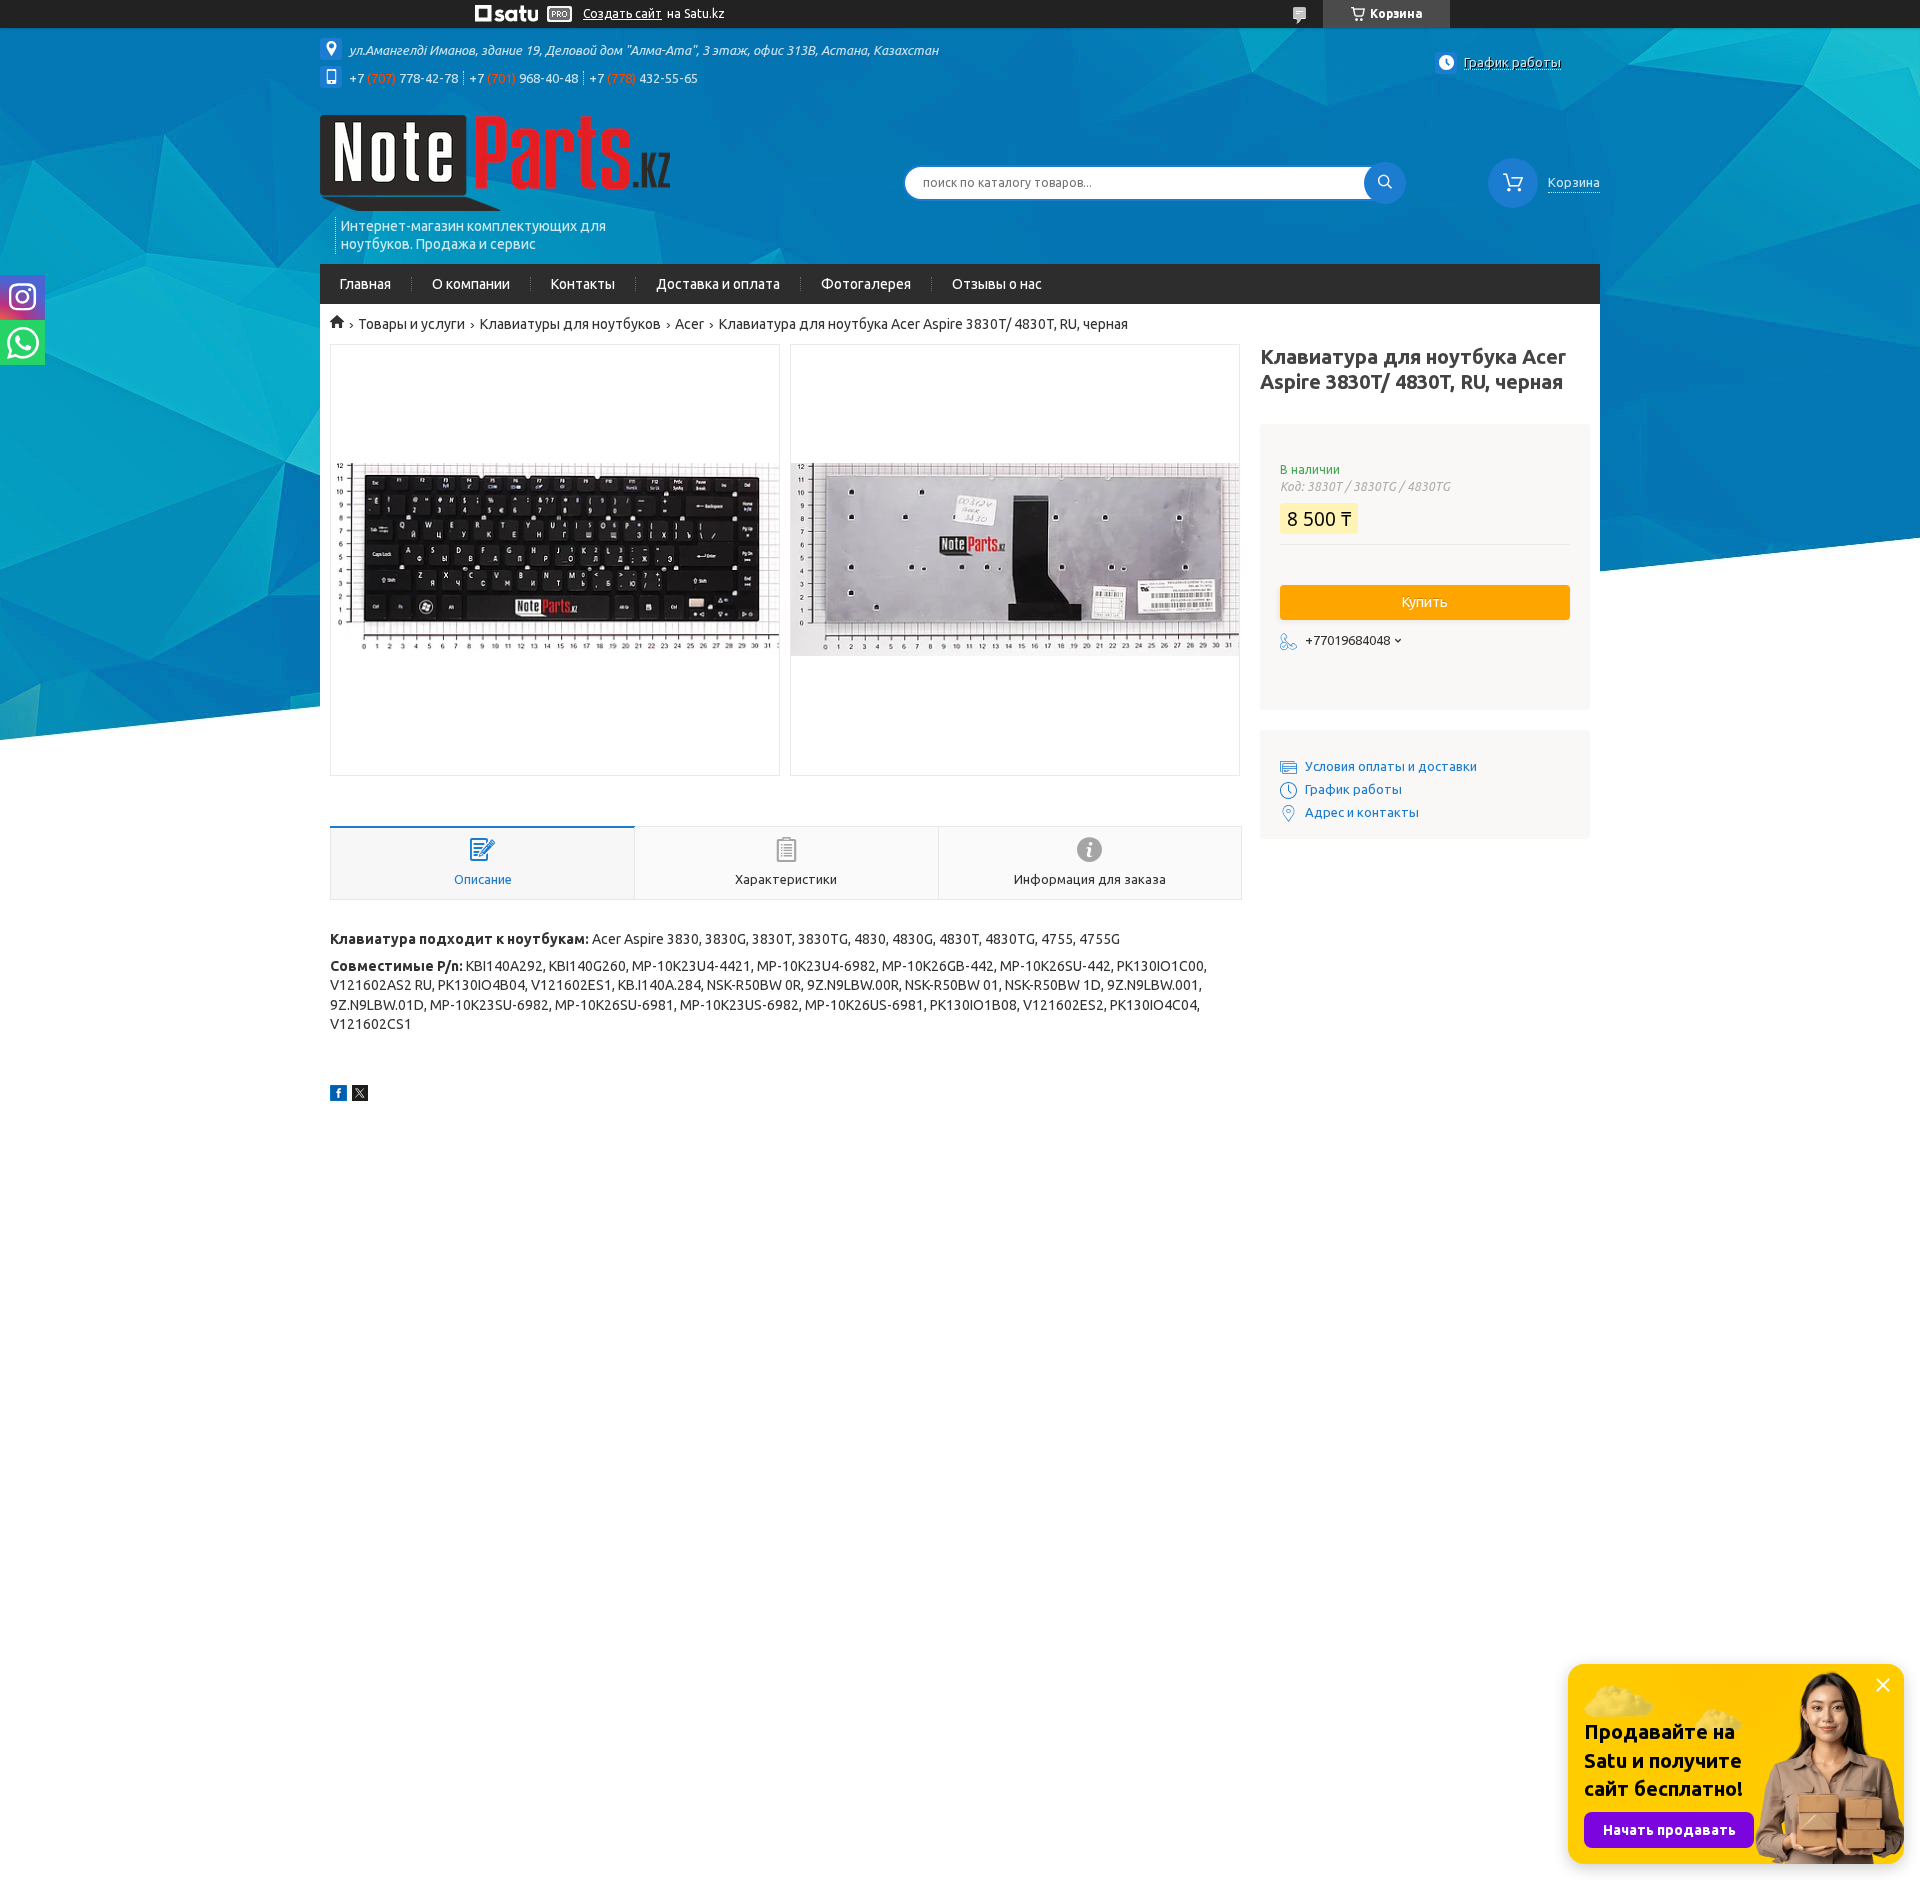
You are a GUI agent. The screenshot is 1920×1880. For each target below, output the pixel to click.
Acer (689, 324)
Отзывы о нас (997, 284)
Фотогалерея (866, 284)
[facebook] (338, 1096)
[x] (360, 1096)
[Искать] (1385, 183)
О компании (471, 284)
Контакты (583, 284)
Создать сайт (622, 13)
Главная (365, 284)
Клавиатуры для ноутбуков (570, 324)
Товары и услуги (411, 324)
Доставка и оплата (718, 284)
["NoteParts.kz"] (495, 162)
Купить (1425, 602)
